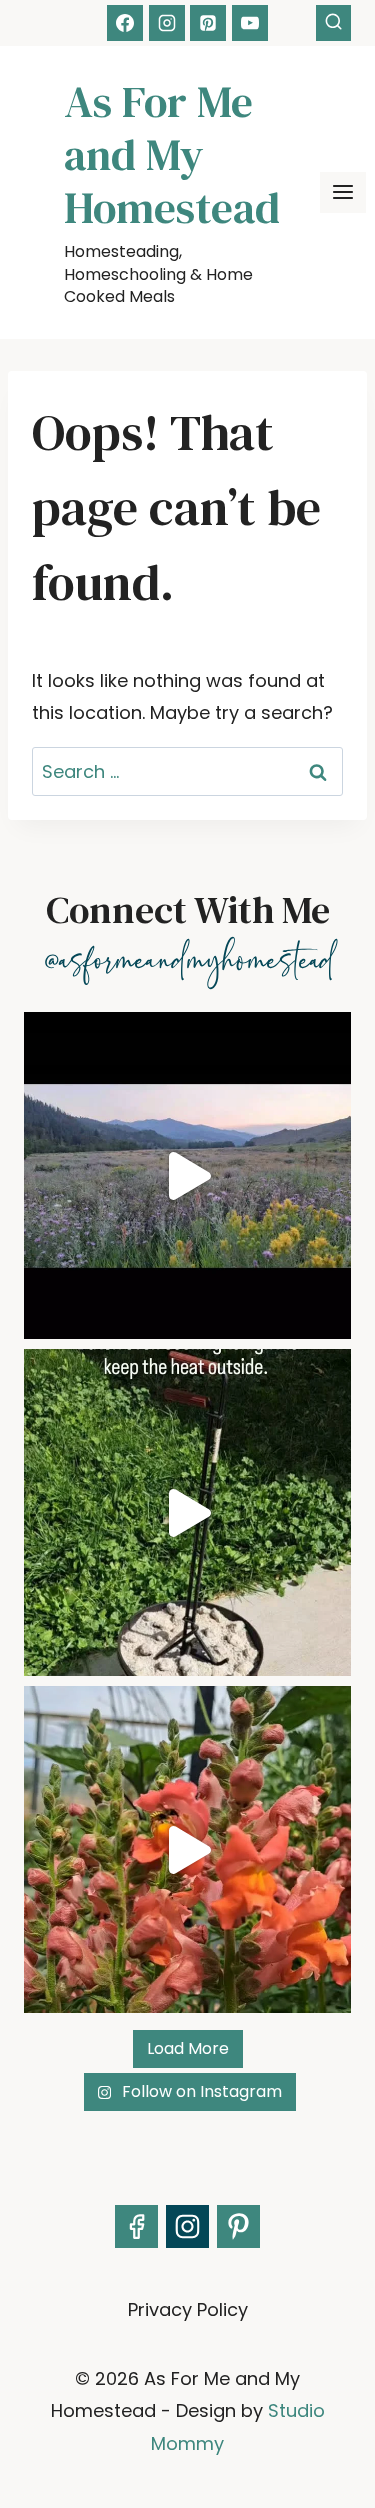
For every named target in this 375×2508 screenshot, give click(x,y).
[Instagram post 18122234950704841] (187, 1512)
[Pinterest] (208, 23)
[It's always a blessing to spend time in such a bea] (187, 1175)
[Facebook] (125, 23)
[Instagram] (167, 23)
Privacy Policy (188, 2309)
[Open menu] (343, 192)
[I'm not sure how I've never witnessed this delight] (187, 1849)
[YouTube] (250, 23)
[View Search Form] (333, 22)
